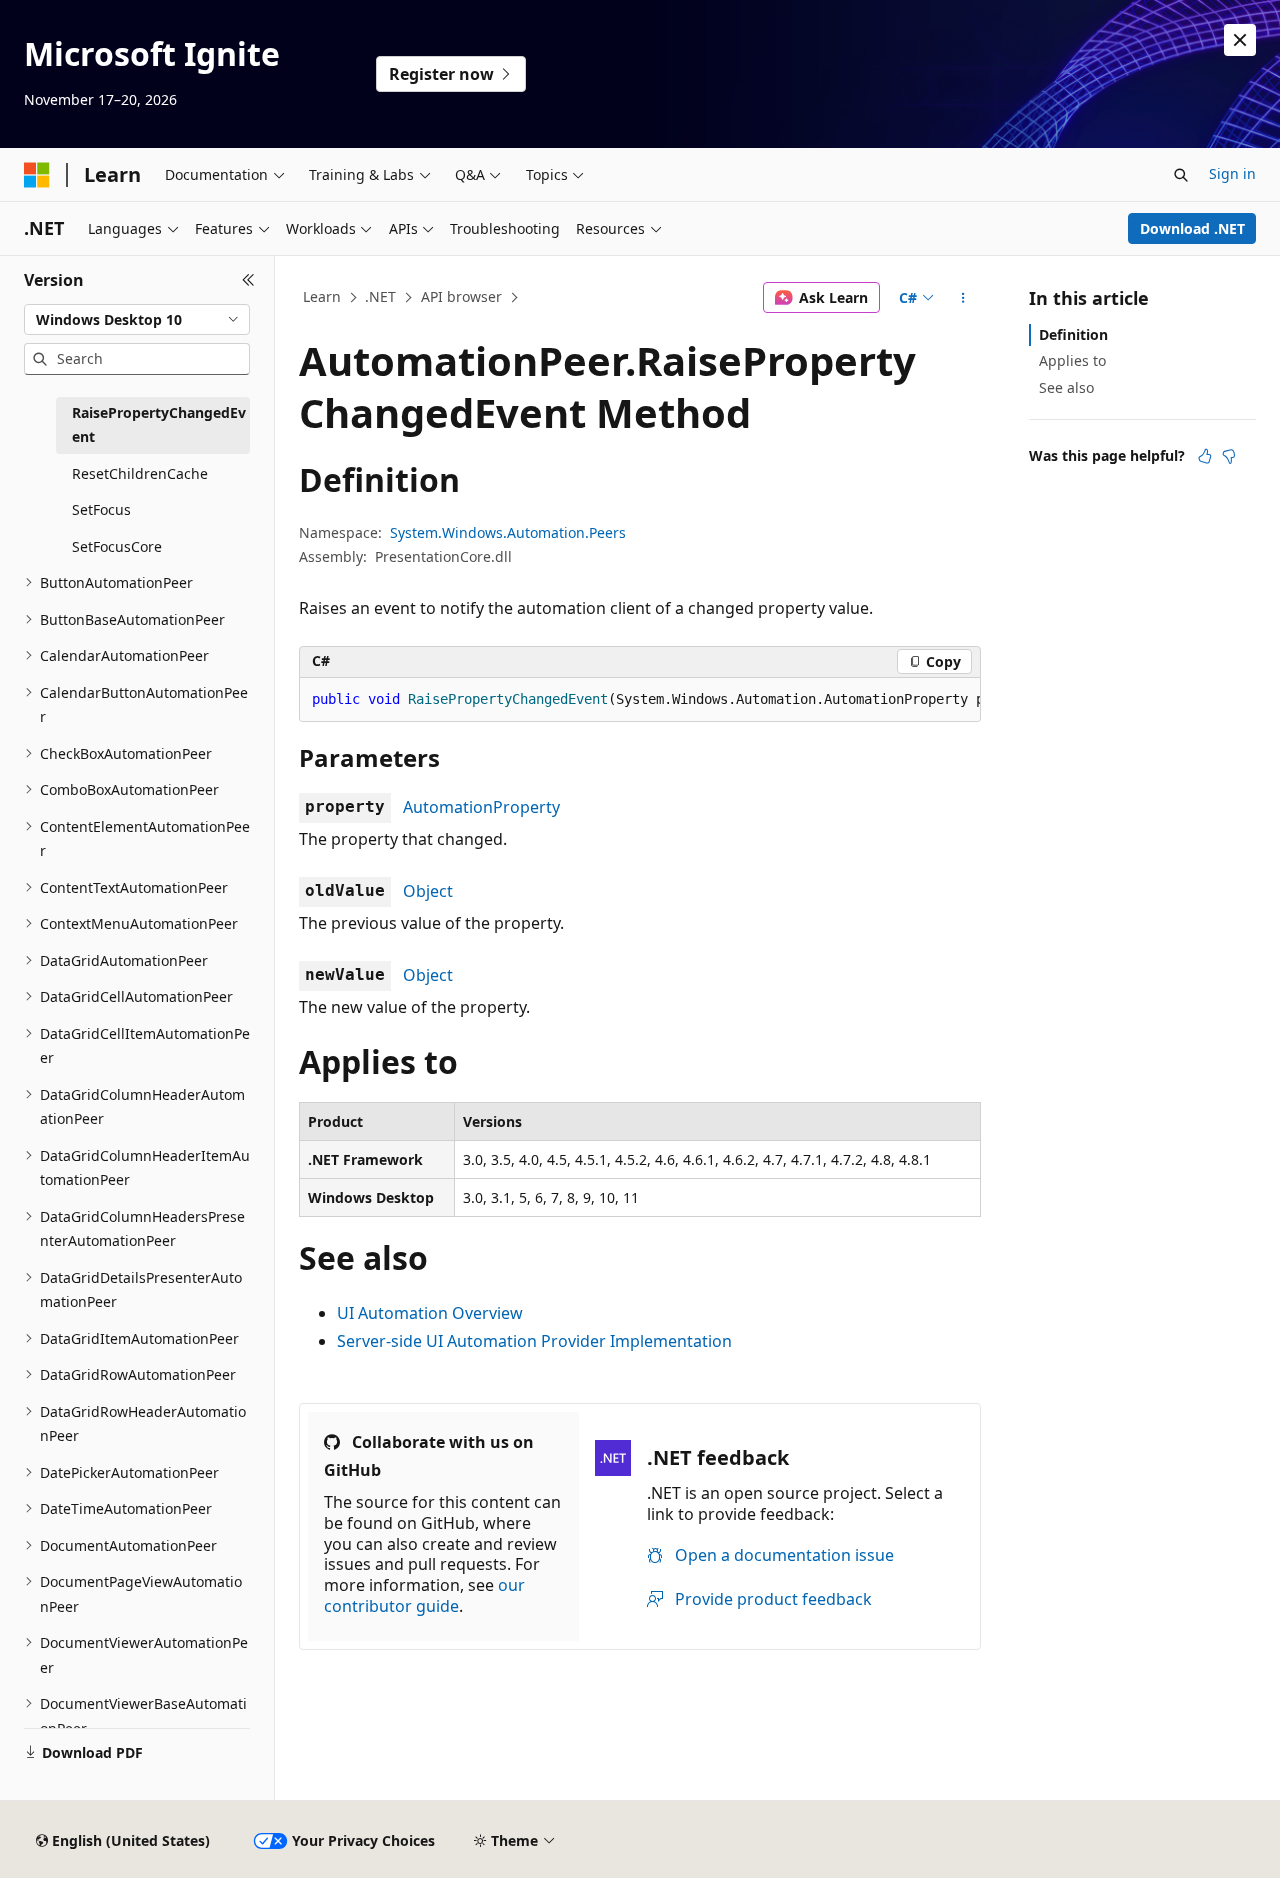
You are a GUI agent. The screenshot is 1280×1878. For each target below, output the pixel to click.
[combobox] (137, 320)
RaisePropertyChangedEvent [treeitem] (159, 425)
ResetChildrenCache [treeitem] (140, 473)
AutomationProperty (481, 807)
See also (1066, 387)
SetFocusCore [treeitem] (117, 546)
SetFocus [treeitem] (101, 509)
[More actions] (963, 298)
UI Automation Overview (430, 1313)
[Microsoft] (37, 175)
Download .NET (1192, 228)
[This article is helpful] (1205, 456)
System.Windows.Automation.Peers (508, 532)
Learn (322, 296)
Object (428, 891)
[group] (640, 700)
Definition (1073, 334)
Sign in (1232, 173)
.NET (380, 296)
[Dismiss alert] (1240, 40)
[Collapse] (248, 280)
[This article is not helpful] (1229, 456)
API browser (461, 296)
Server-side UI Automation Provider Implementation (534, 1341)
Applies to (1072, 360)
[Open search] (1181, 175)
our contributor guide (424, 1595)
